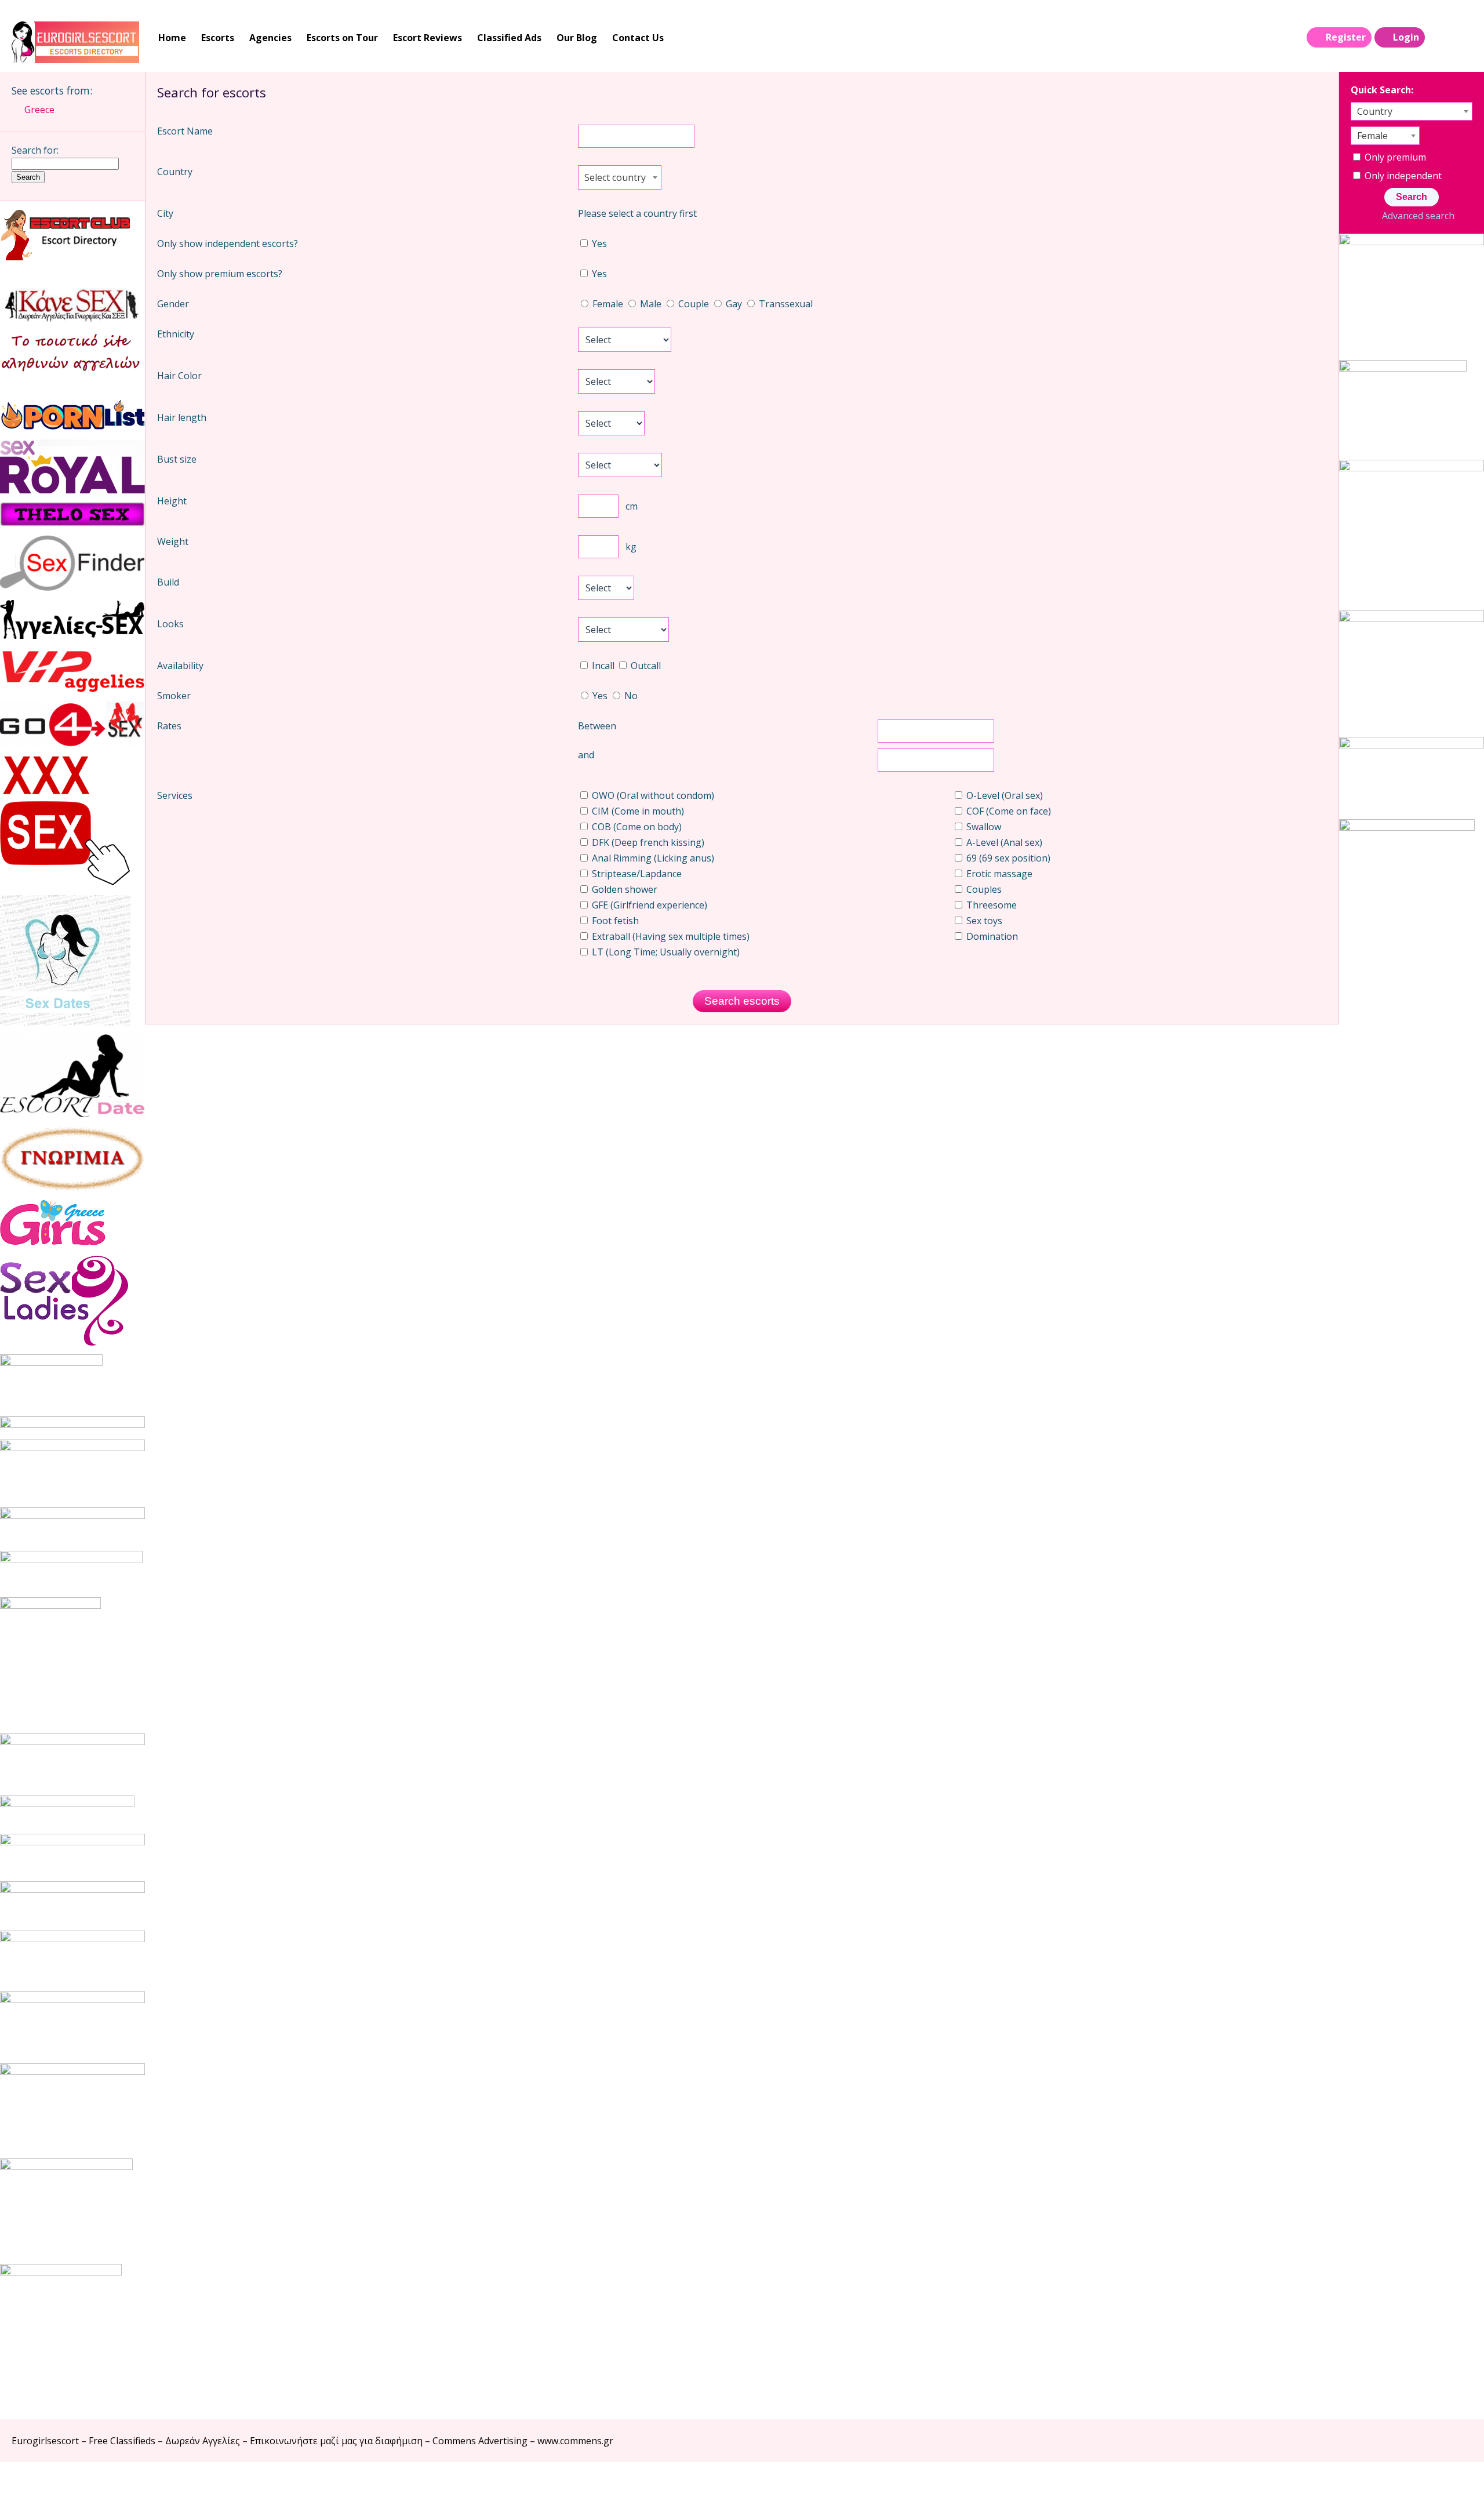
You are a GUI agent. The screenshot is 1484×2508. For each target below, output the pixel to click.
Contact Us (638, 38)
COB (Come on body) (636, 827)
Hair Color (179, 376)
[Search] (1438, 38)
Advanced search (1418, 216)
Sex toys (983, 921)
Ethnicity (176, 334)
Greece (39, 110)
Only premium (1394, 157)
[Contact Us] (1462, 38)
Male (651, 304)
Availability (180, 666)
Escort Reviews (428, 38)
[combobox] (620, 177)
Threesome (990, 905)
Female (608, 304)
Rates (169, 726)
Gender (173, 304)
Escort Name (185, 131)
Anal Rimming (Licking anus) (652, 858)
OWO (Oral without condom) (652, 795)
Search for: (35, 150)
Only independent (1402, 176)
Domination (991, 936)
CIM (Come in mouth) (637, 811)
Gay (734, 304)
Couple (694, 304)
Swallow (983, 827)
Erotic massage (998, 874)
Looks (170, 624)
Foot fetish (614, 921)
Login (1406, 37)
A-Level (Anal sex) (1003, 842)
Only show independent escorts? (228, 243)
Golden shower (623, 889)
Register (1346, 37)
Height (172, 501)
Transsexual (785, 304)
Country (175, 172)
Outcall (645, 666)
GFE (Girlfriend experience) (648, 905)
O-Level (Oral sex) (1003, 795)
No (630, 696)
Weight (173, 541)
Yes (598, 243)
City (165, 213)
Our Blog (577, 38)
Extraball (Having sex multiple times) (670, 936)
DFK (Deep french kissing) (647, 842)
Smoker (174, 696)
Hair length (182, 417)
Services (175, 795)
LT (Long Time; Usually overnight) (665, 952)
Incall (603, 666)
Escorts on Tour (342, 38)
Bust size (177, 459)
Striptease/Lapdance (636, 874)
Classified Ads (509, 38)
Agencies (270, 38)
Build (168, 582)
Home (172, 38)
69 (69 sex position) (1007, 858)
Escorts (218, 38)
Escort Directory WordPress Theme (1456, 2485)
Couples (983, 889)
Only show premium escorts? (220, 274)
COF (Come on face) (1007, 811)
